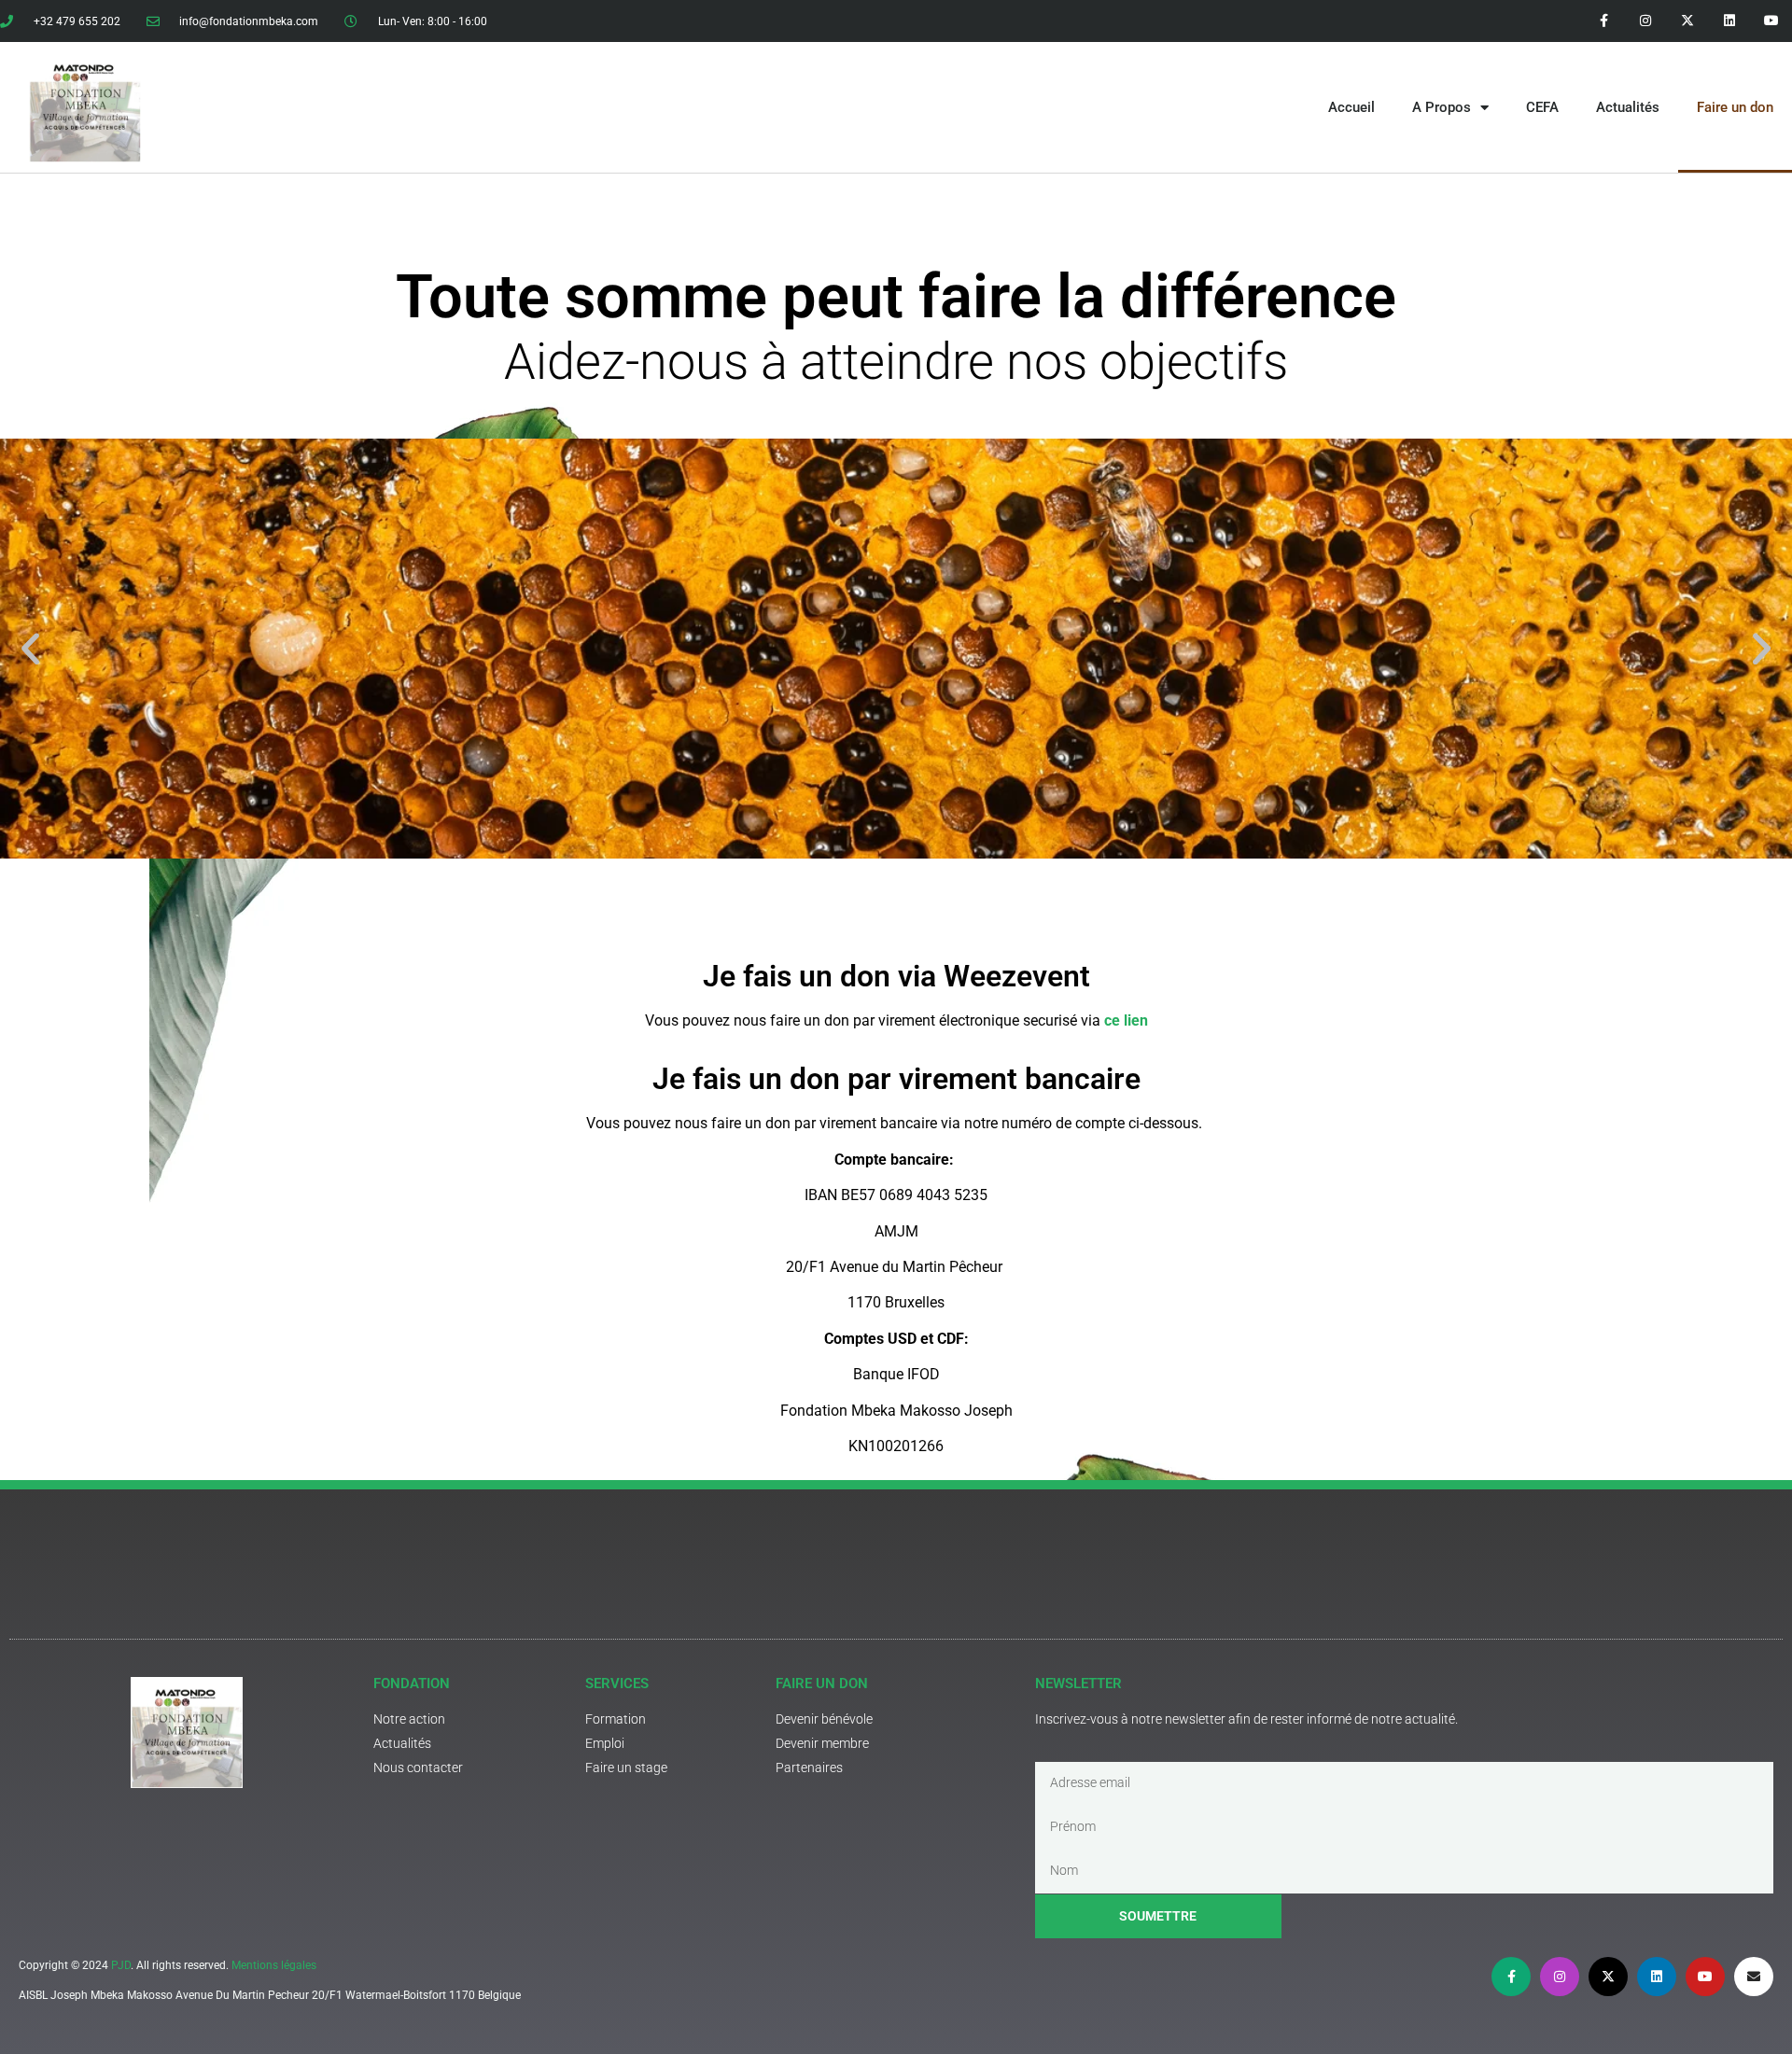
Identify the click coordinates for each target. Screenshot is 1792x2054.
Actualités (1628, 107)
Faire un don (1735, 107)
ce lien (1126, 1020)
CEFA (1542, 107)
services (617, 1684)
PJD (121, 1965)
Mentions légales (274, 1965)
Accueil (1351, 107)
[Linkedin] (1729, 21)
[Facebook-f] (1604, 21)
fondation (412, 1684)
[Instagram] (1646, 21)
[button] (30, 649)
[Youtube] (1771, 21)
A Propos (1442, 107)
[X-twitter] (1688, 21)
